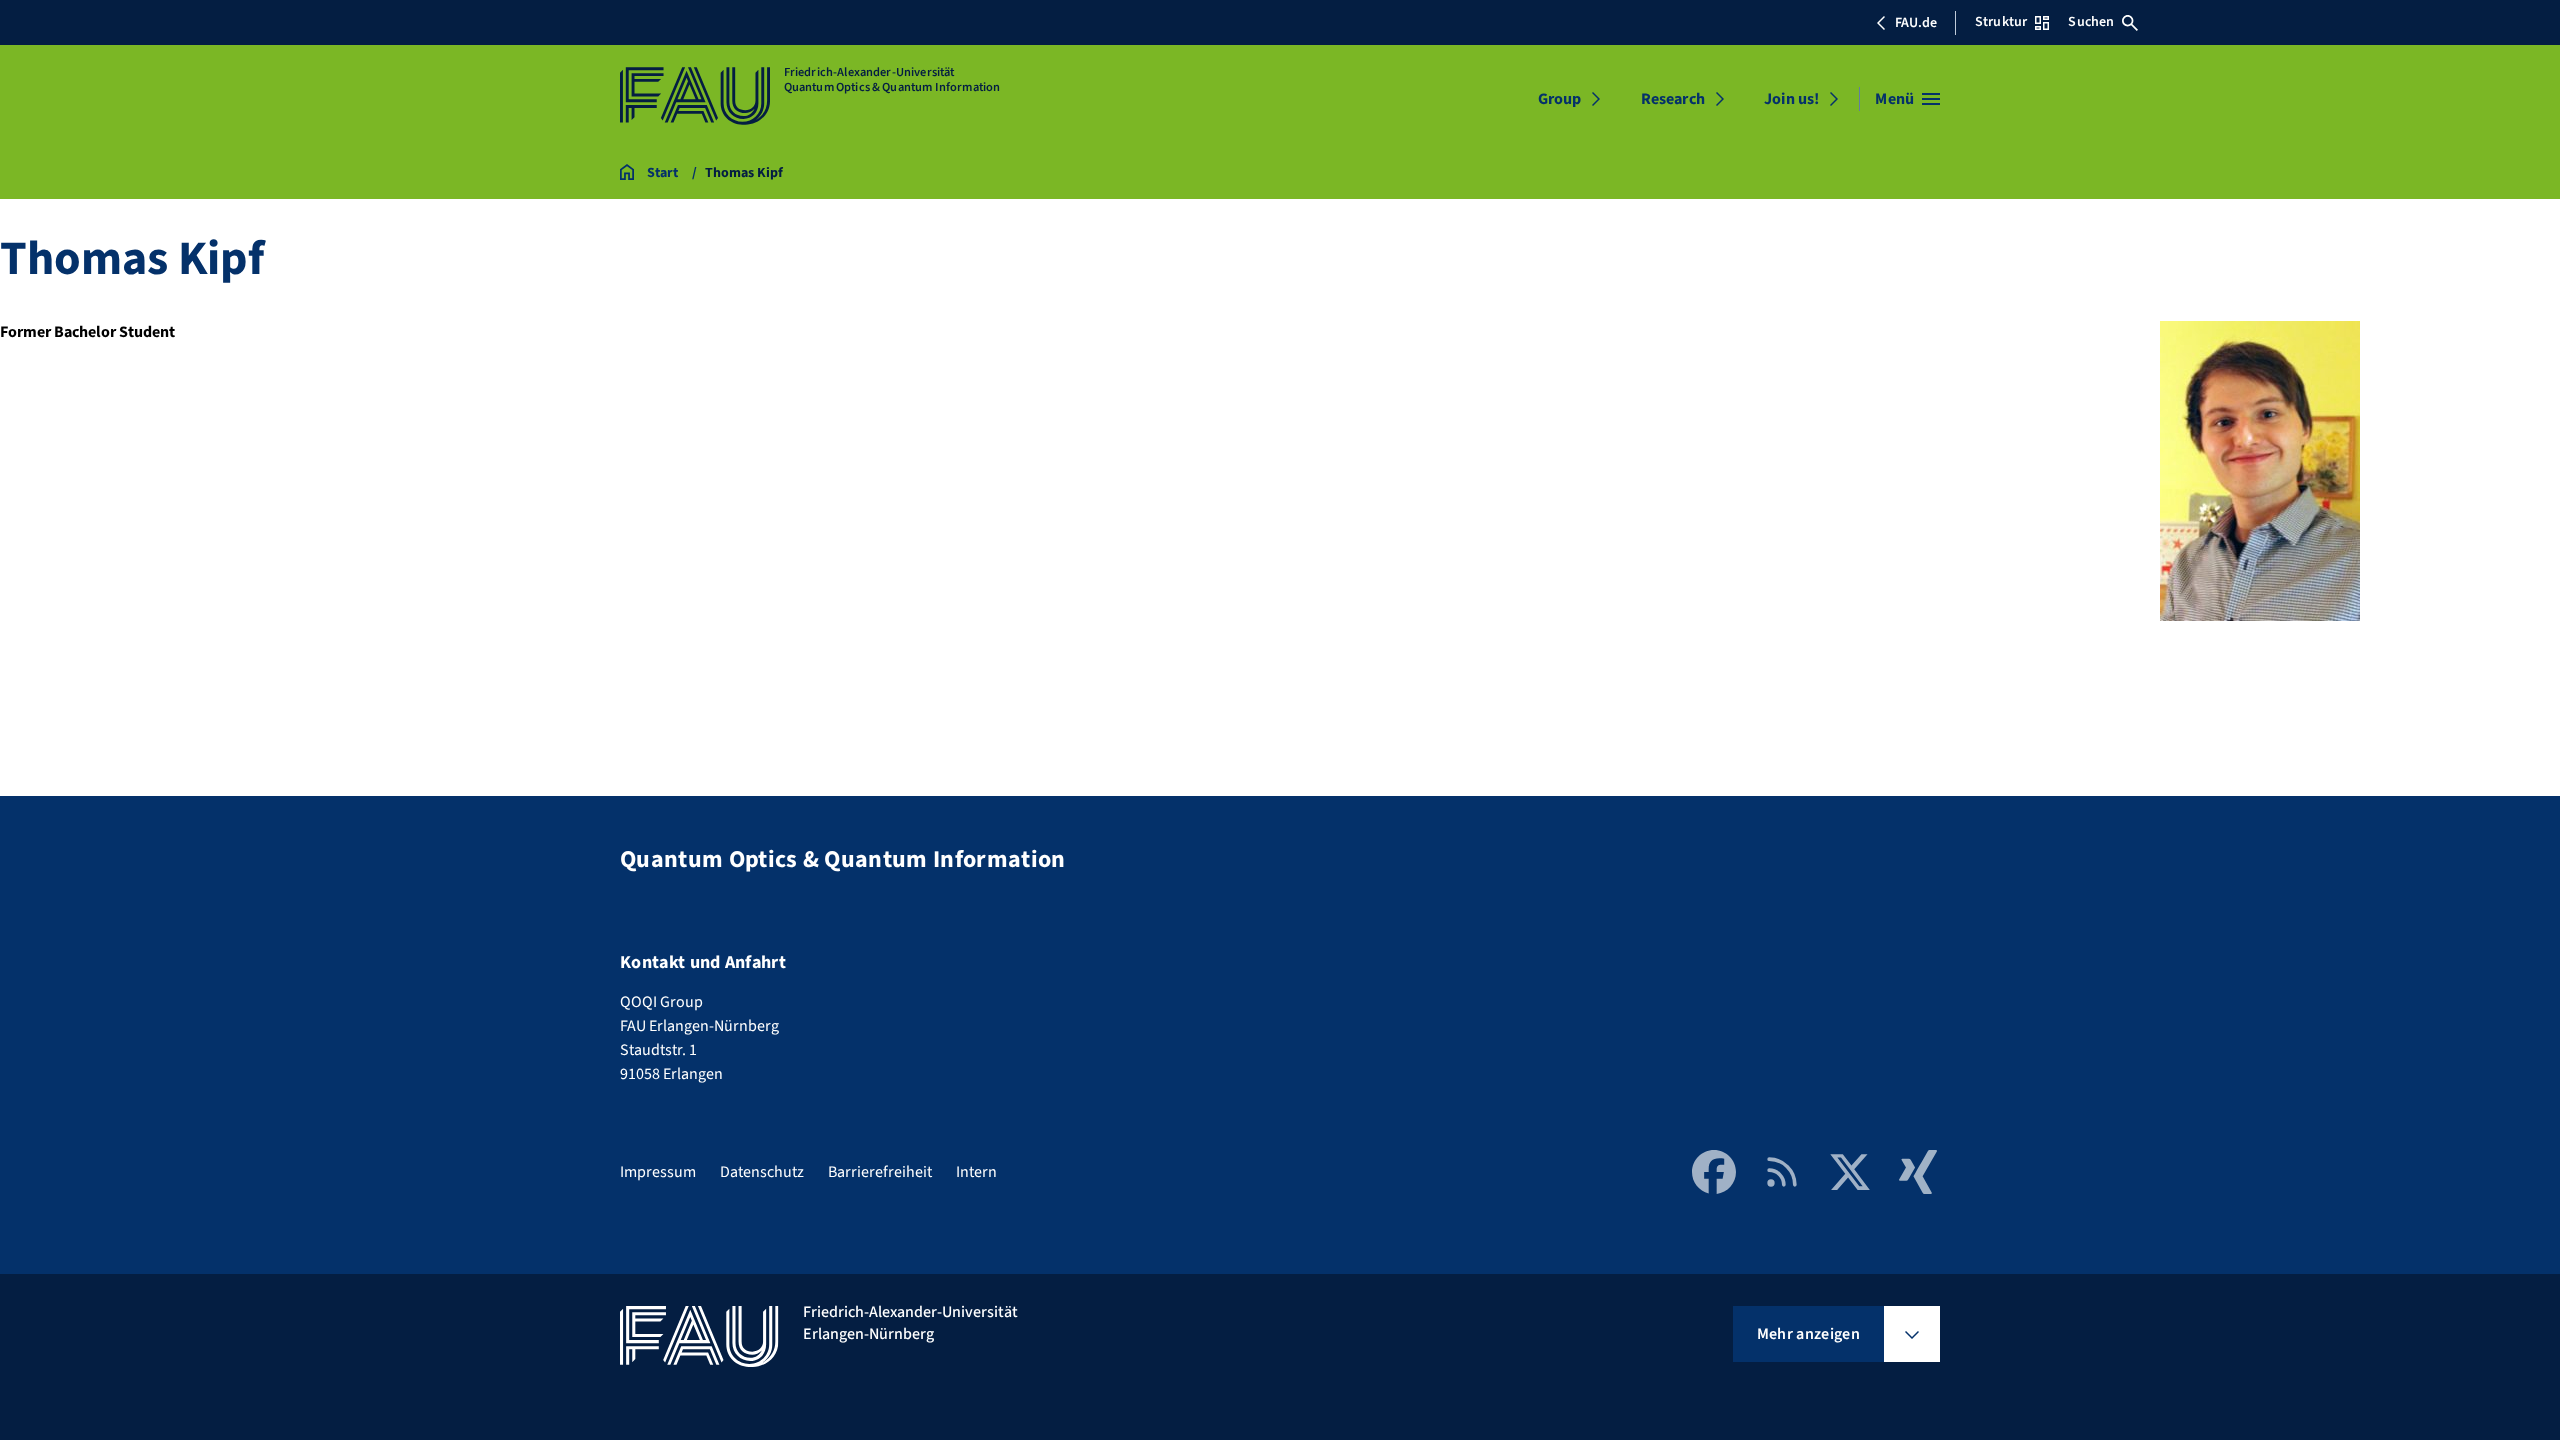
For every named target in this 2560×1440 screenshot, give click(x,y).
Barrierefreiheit (880, 1172)
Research (1673, 99)
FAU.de (1916, 23)
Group (1559, 99)
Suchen (2091, 22)
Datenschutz (762, 1172)
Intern (976, 1172)
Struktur (2001, 22)
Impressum (658, 1172)
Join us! (1791, 99)
